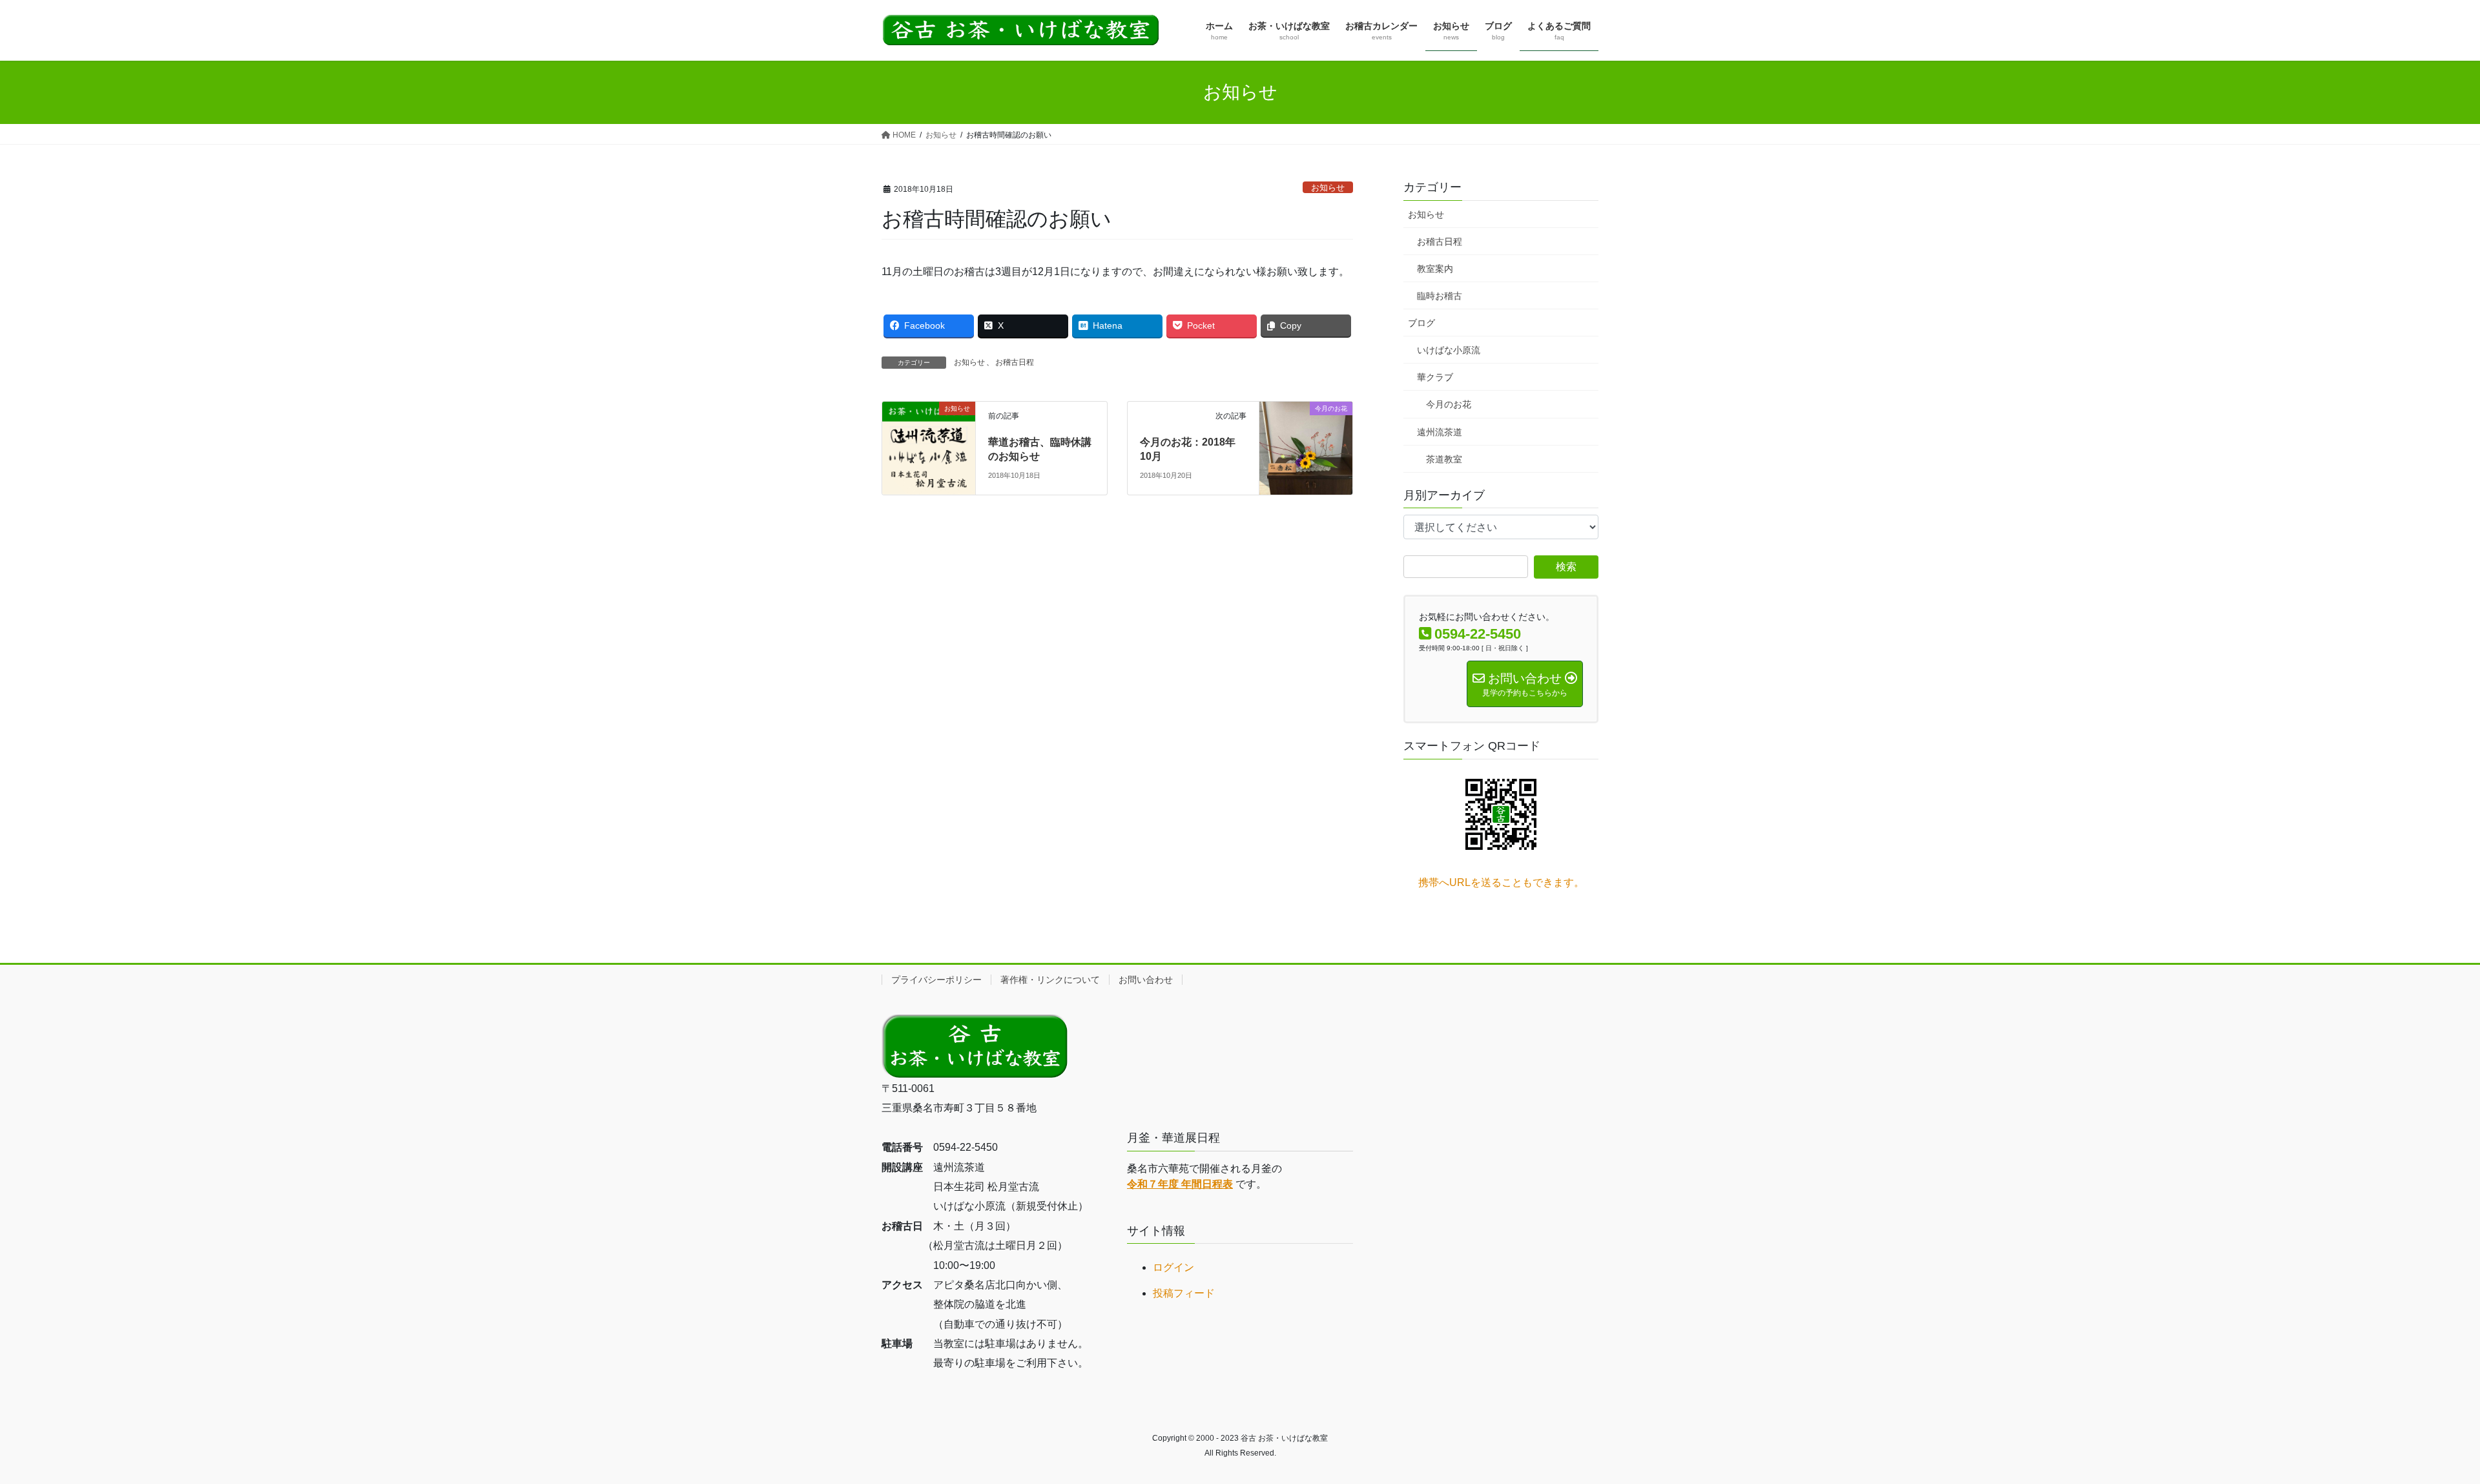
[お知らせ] (929, 447)
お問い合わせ (1146, 980)
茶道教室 (1444, 459)
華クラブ (1435, 377)
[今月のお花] (1306, 436)
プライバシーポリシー (936, 980)
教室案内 (1435, 269)
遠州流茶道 (1440, 432)
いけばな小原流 (1449, 350)
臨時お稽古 (1440, 296)
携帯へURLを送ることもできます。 (1501, 882)
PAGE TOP (2415, 1428)
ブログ (1421, 323)
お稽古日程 (1015, 362)
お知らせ (1328, 188)
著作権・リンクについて (1050, 980)
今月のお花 (1449, 404)
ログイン (1173, 1267)
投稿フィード (1184, 1293)
